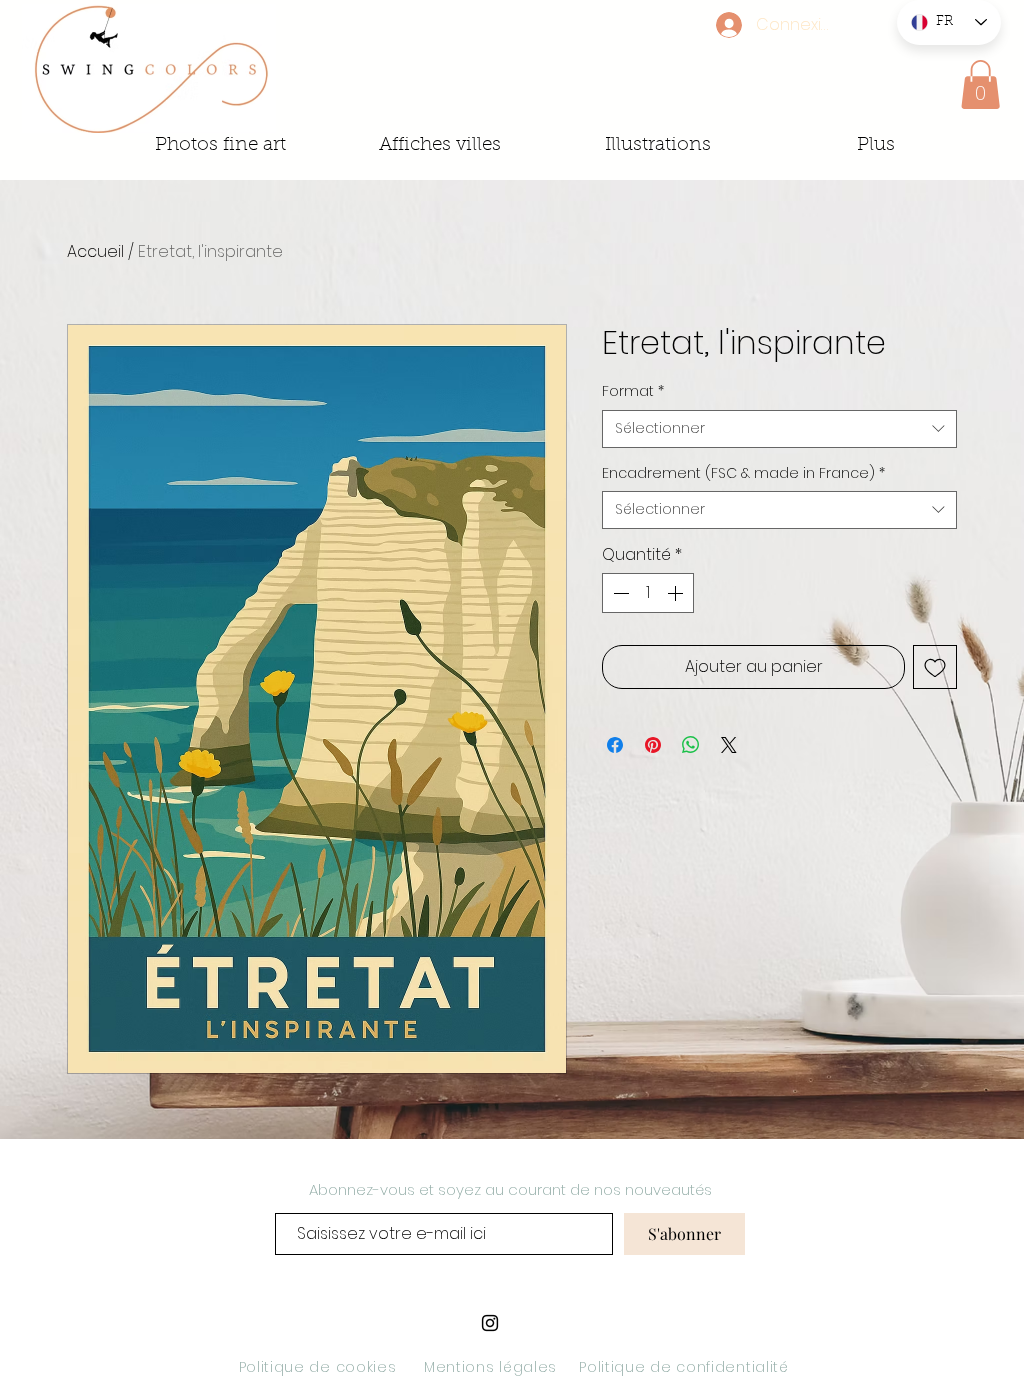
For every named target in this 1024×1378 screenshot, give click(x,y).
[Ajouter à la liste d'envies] (935, 667)
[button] (980, 84)
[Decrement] (619, 593)
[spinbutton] (648, 593)
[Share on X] (729, 745)
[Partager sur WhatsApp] (691, 745)
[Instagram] (490, 1323)
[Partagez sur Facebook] (615, 745)
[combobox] (779, 429)
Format (633, 391)
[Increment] (677, 593)
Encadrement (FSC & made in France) (743, 473)
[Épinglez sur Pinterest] (653, 745)
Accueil (95, 251)
